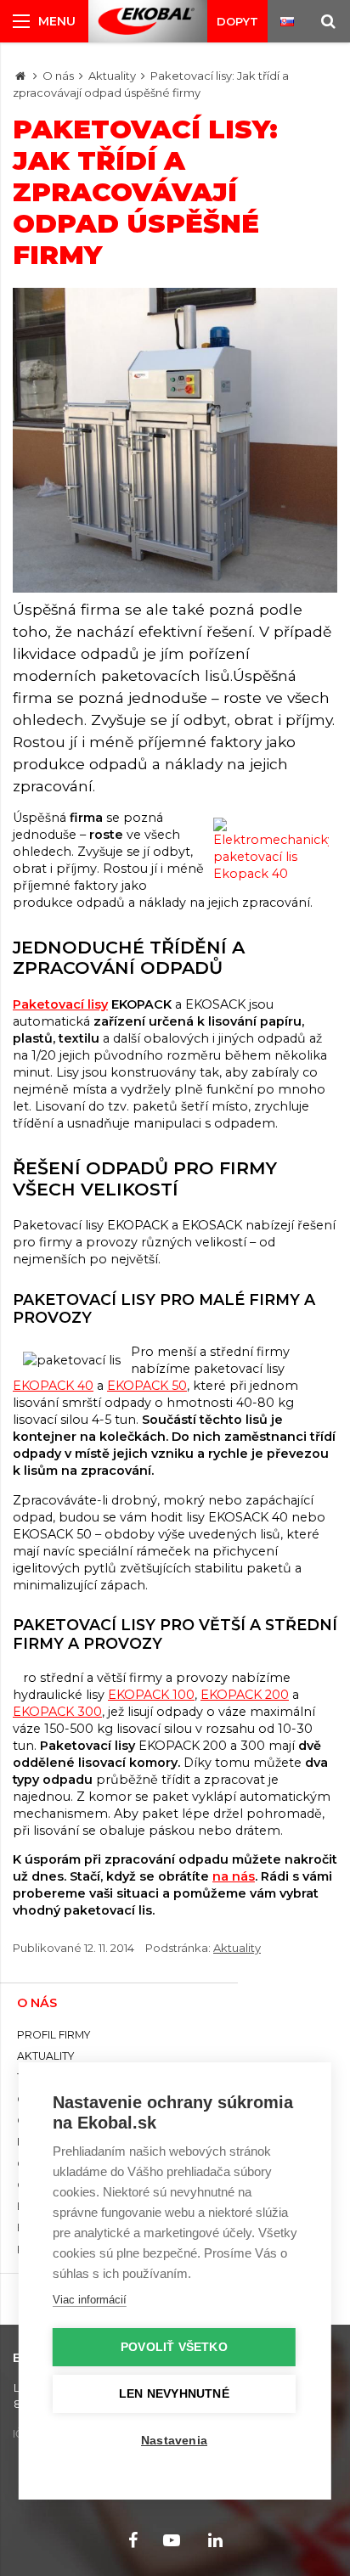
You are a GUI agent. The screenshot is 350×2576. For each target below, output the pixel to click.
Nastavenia (174, 2441)
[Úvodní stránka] (146, 21)
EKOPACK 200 (245, 1695)
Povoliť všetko (174, 2347)
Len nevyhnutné (174, 2394)
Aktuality (112, 76)
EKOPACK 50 (147, 1386)
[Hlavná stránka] (20, 76)
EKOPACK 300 (57, 1712)
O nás (58, 76)
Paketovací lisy (60, 1004)
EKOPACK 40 (53, 1386)
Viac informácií (90, 2300)
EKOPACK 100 (151, 1695)
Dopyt (237, 21)
